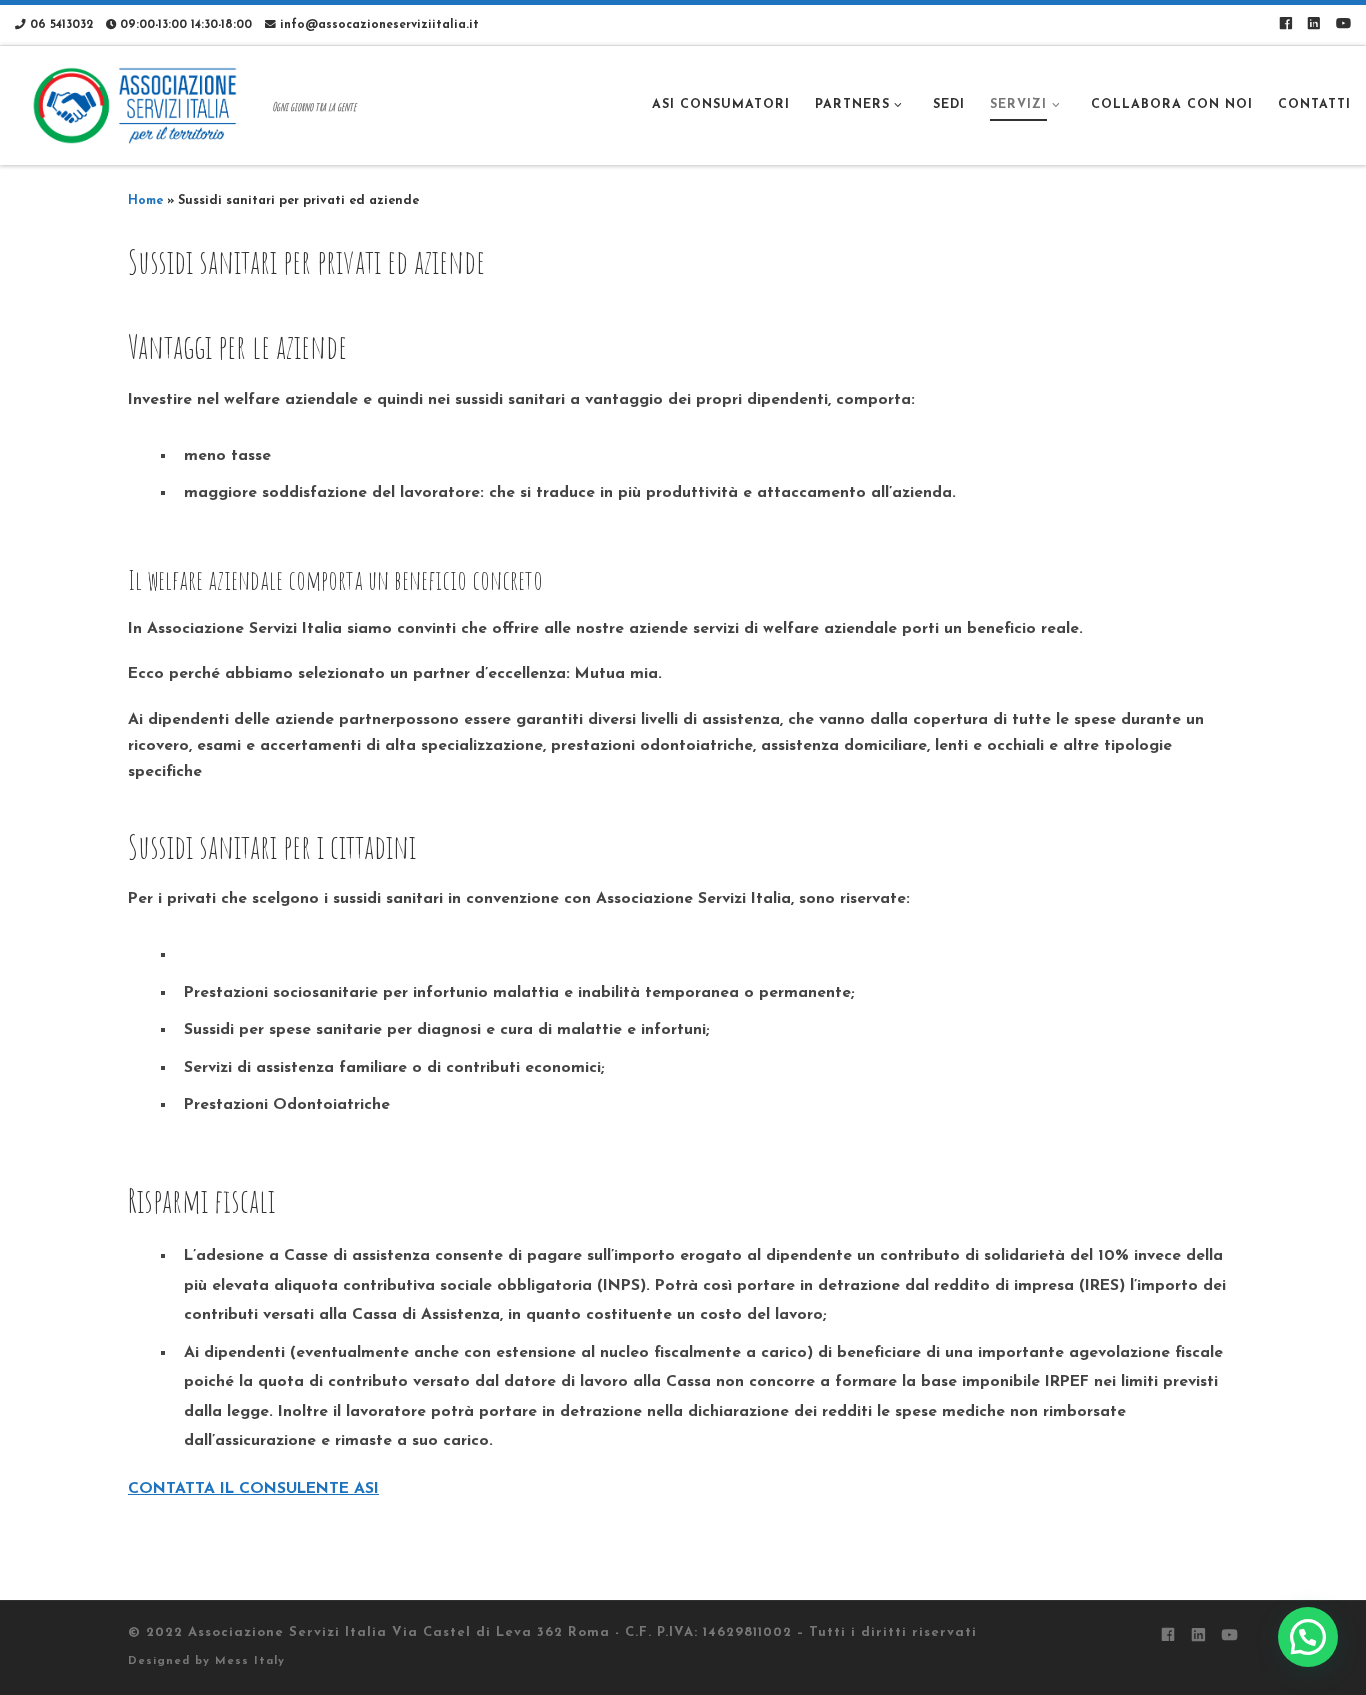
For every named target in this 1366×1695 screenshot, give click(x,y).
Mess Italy (250, 1661)
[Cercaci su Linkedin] (1313, 25)
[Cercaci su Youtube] (1343, 25)
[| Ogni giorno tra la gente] (140, 104)
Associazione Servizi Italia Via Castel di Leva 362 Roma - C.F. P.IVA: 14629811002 (490, 1632)
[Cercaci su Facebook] (1285, 25)
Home (145, 201)
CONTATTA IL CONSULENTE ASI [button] (253, 1489)
